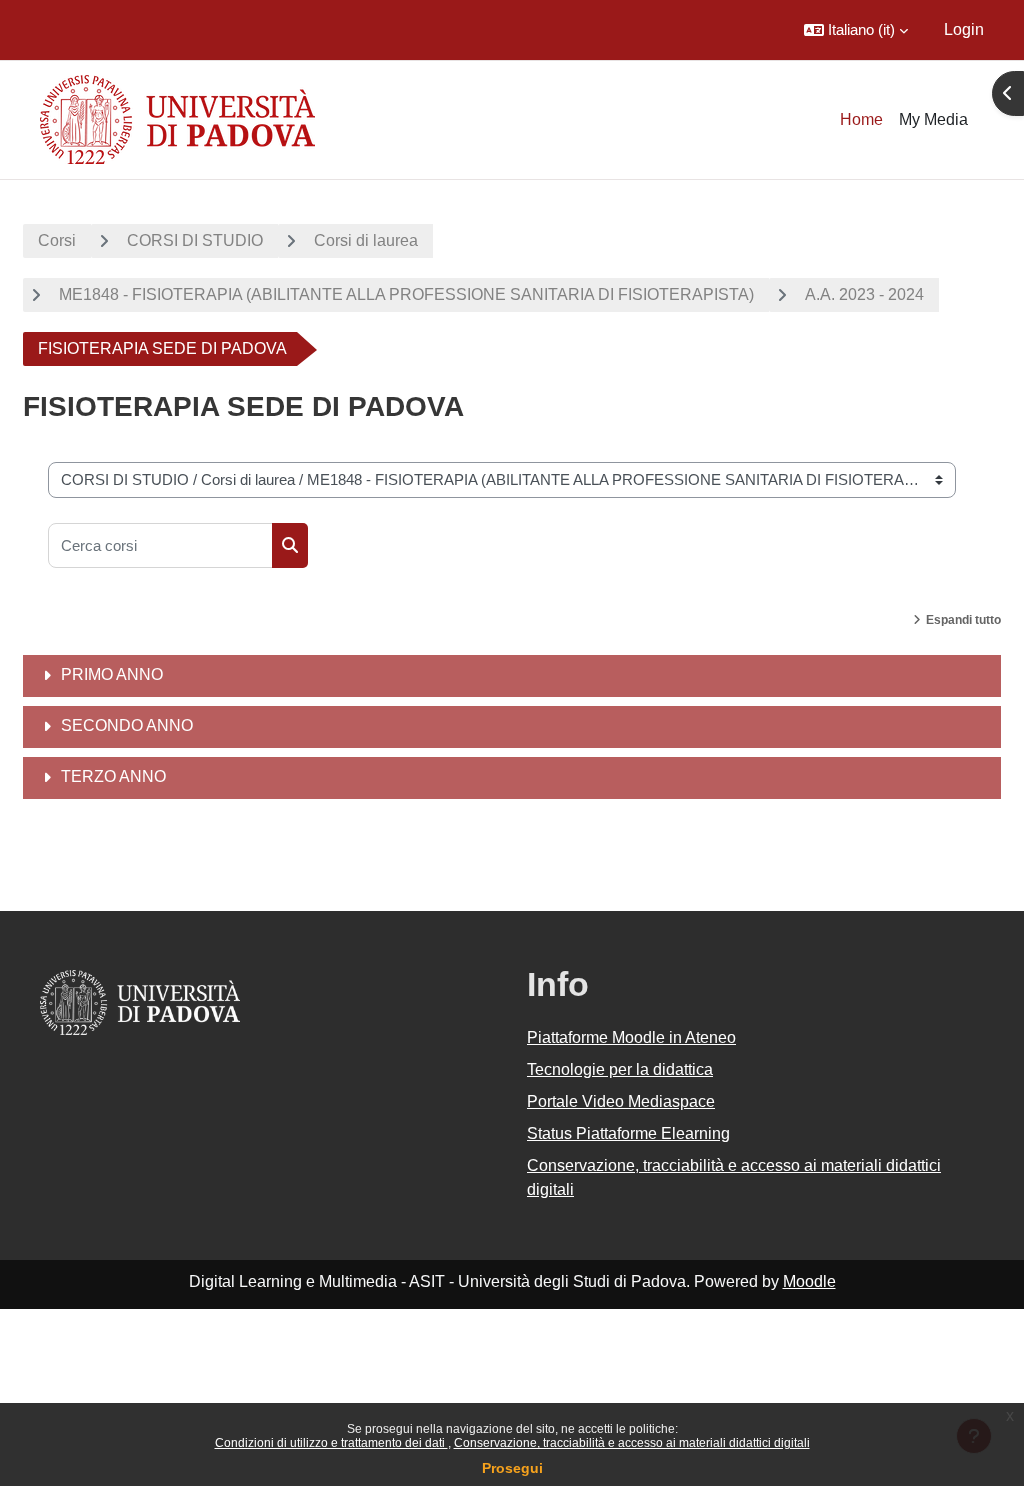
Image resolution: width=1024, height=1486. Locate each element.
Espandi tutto (963, 620)
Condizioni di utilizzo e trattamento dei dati (331, 1443)
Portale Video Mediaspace (621, 1101)
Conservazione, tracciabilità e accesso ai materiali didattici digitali (632, 1443)
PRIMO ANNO (112, 674)
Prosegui (512, 1468)
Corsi (57, 240)
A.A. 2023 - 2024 (864, 294)
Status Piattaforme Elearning (628, 1133)
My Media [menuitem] (933, 119)
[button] (856, 30)
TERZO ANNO (113, 776)
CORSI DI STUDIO (195, 240)
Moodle (809, 1281)
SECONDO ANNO (127, 725)
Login (964, 29)
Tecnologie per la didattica (620, 1069)
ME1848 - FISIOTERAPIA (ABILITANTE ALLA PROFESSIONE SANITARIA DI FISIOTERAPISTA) (406, 294)
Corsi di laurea (366, 240)
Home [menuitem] (861, 119)
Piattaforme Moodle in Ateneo (631, 1037)
